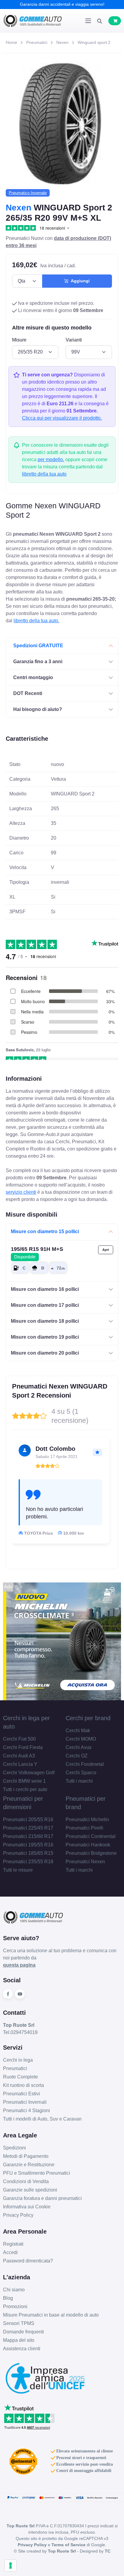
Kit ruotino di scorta (23, 2085)
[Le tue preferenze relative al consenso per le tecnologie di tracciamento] (11, 2565)
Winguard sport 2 (94, 42)
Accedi (10, 2252)
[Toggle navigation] (88, 21)
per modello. (51, 459)
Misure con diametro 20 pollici (45, 1353)
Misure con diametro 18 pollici (45, 1321)
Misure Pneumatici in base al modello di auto (51, 2315)
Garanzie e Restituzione (29, 2165)
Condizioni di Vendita (26, 2181)
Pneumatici (37, 42)
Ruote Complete (20, 2077)
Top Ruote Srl (62, 2551)
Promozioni (15, 2306)
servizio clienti (21, 1192)
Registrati (13, 2244)
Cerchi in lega (18, 2060)
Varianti (74, 340)
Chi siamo (14, 2290)
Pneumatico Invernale (28, 193)
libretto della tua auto (44, 474)
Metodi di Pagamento (26, 2156)
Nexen (62, 42)
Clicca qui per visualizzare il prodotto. (62, 418)
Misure (19, 340)
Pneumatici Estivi (22, 2094)
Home (11, 42)
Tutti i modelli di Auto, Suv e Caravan (42, 2119)
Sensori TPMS (19, 2323)
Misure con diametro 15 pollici (45, 1231)
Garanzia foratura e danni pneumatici (42, 2198)
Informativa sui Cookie (27, 2207)
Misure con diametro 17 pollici (45, 1305)
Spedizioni (14, 2148)
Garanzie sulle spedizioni (30, 2190)
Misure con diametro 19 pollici (45, 1337)
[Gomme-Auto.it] (33, 21)
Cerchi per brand (88, 1718)
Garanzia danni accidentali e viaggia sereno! (62, 4)
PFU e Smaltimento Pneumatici (37, 2173)
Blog (8, 2298)
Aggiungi (79, 281)
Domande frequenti (23, 2332)
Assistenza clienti (22, 2349)
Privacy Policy (18, 2215)
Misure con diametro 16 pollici (45, 1289)
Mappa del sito (19, 2340)
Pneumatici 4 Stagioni (26, 2110)
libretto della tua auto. (36, 621)
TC (108, 2551)
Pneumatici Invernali (25, 2102)
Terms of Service (68, 2545)
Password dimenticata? (28, 2261)
